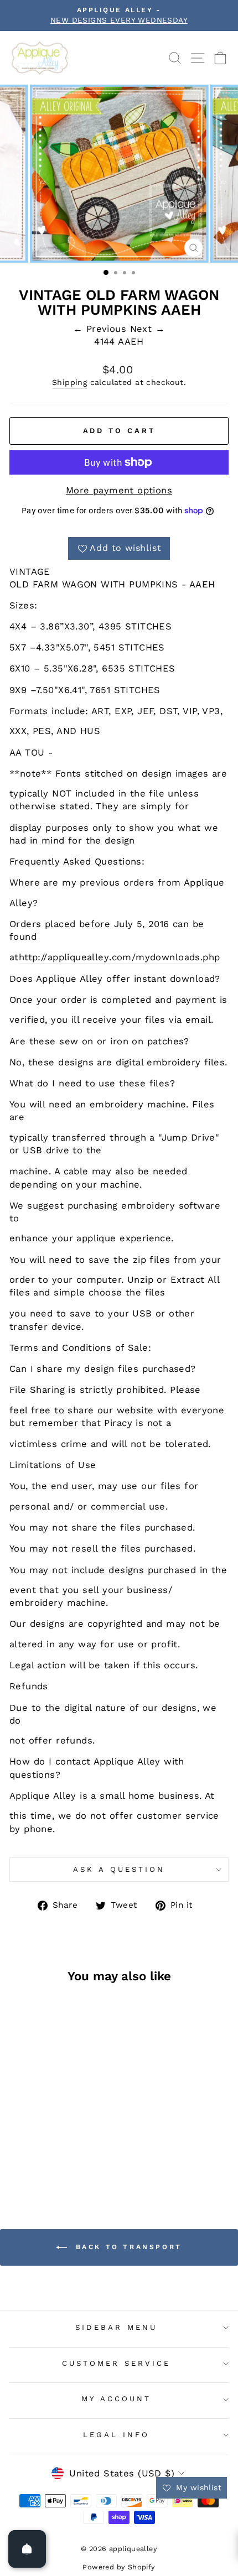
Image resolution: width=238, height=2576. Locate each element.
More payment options (119, 490)
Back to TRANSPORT (127, 2247)
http (29, 957)
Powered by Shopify (119, 2567)
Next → (148, 329)
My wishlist (197, 2487)
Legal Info (116, 2435)
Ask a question (119, 1869)
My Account (116, 2399)
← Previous (102, 329)
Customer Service (116, 2363)
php (211, 957)
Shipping (69, 382)
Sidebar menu (116, 2327)
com (122, 957)
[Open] (27, 2549)
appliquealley (78, 957)
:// (42, 957)
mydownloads (168, 957)
